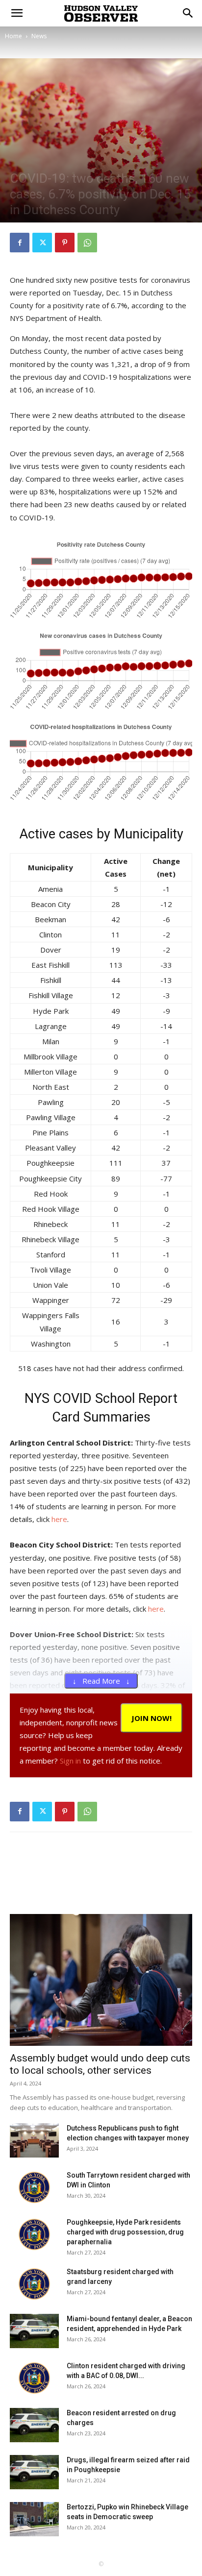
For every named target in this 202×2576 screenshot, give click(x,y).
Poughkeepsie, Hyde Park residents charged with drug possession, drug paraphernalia (125, 2232)
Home (13, 36)
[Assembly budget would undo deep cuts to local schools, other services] (101, 1980)
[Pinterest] (65, 243)
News (39, 36)
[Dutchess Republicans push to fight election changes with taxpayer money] (34, 2140)
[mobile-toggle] (17, 13)
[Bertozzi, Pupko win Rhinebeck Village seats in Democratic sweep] (34, 2519)
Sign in (70, 1761)
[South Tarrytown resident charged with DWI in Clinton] (34, 2187)
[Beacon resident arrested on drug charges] (34, 2425)
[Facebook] (20, 243)
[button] (188, 13)
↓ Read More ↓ (101, 1681)
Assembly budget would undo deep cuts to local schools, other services (100, 2064)
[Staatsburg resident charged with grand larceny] (34, 2284)
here (59, 1519)
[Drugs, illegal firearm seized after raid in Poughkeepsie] (34, 2472)
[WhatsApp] (87, 243)
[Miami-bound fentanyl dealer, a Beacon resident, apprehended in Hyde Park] (34, 2331)
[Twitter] (42, 243)
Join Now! (151, 1718)
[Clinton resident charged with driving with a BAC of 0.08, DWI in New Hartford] (34, 2378)
